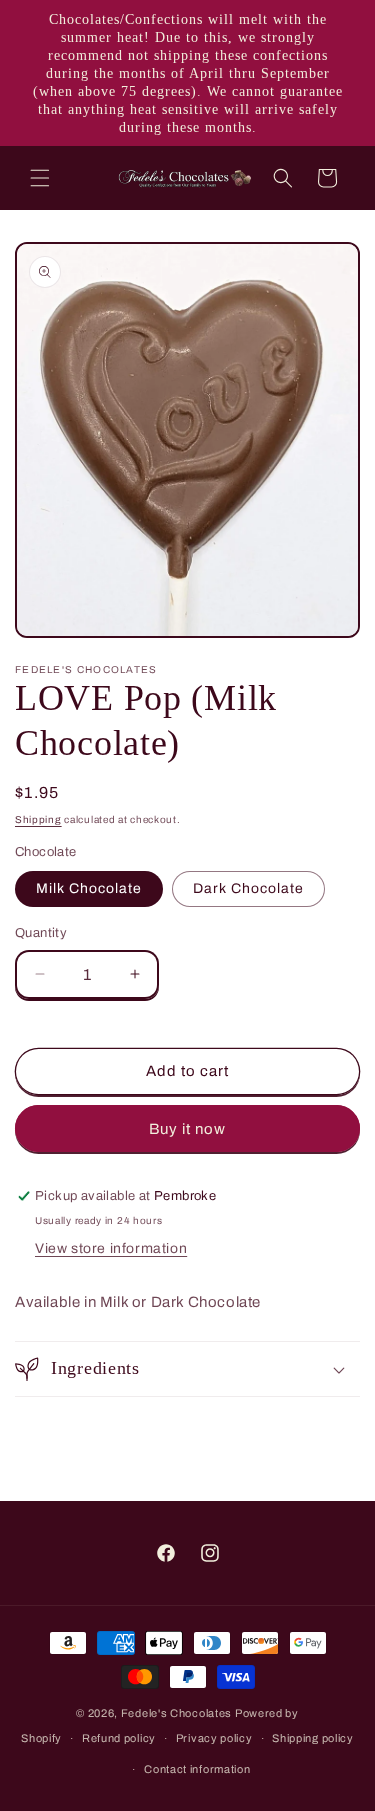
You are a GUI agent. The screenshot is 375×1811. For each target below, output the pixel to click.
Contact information (197, 1769)
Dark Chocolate (248, 888)
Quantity (41, 933)
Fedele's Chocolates (176, 1713)
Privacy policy (214, 1738)
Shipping (38, 819)
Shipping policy (313, 1738)
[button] (40, 178)
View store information (111, 1248)
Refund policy (119, 1738)
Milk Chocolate (89, 888)
